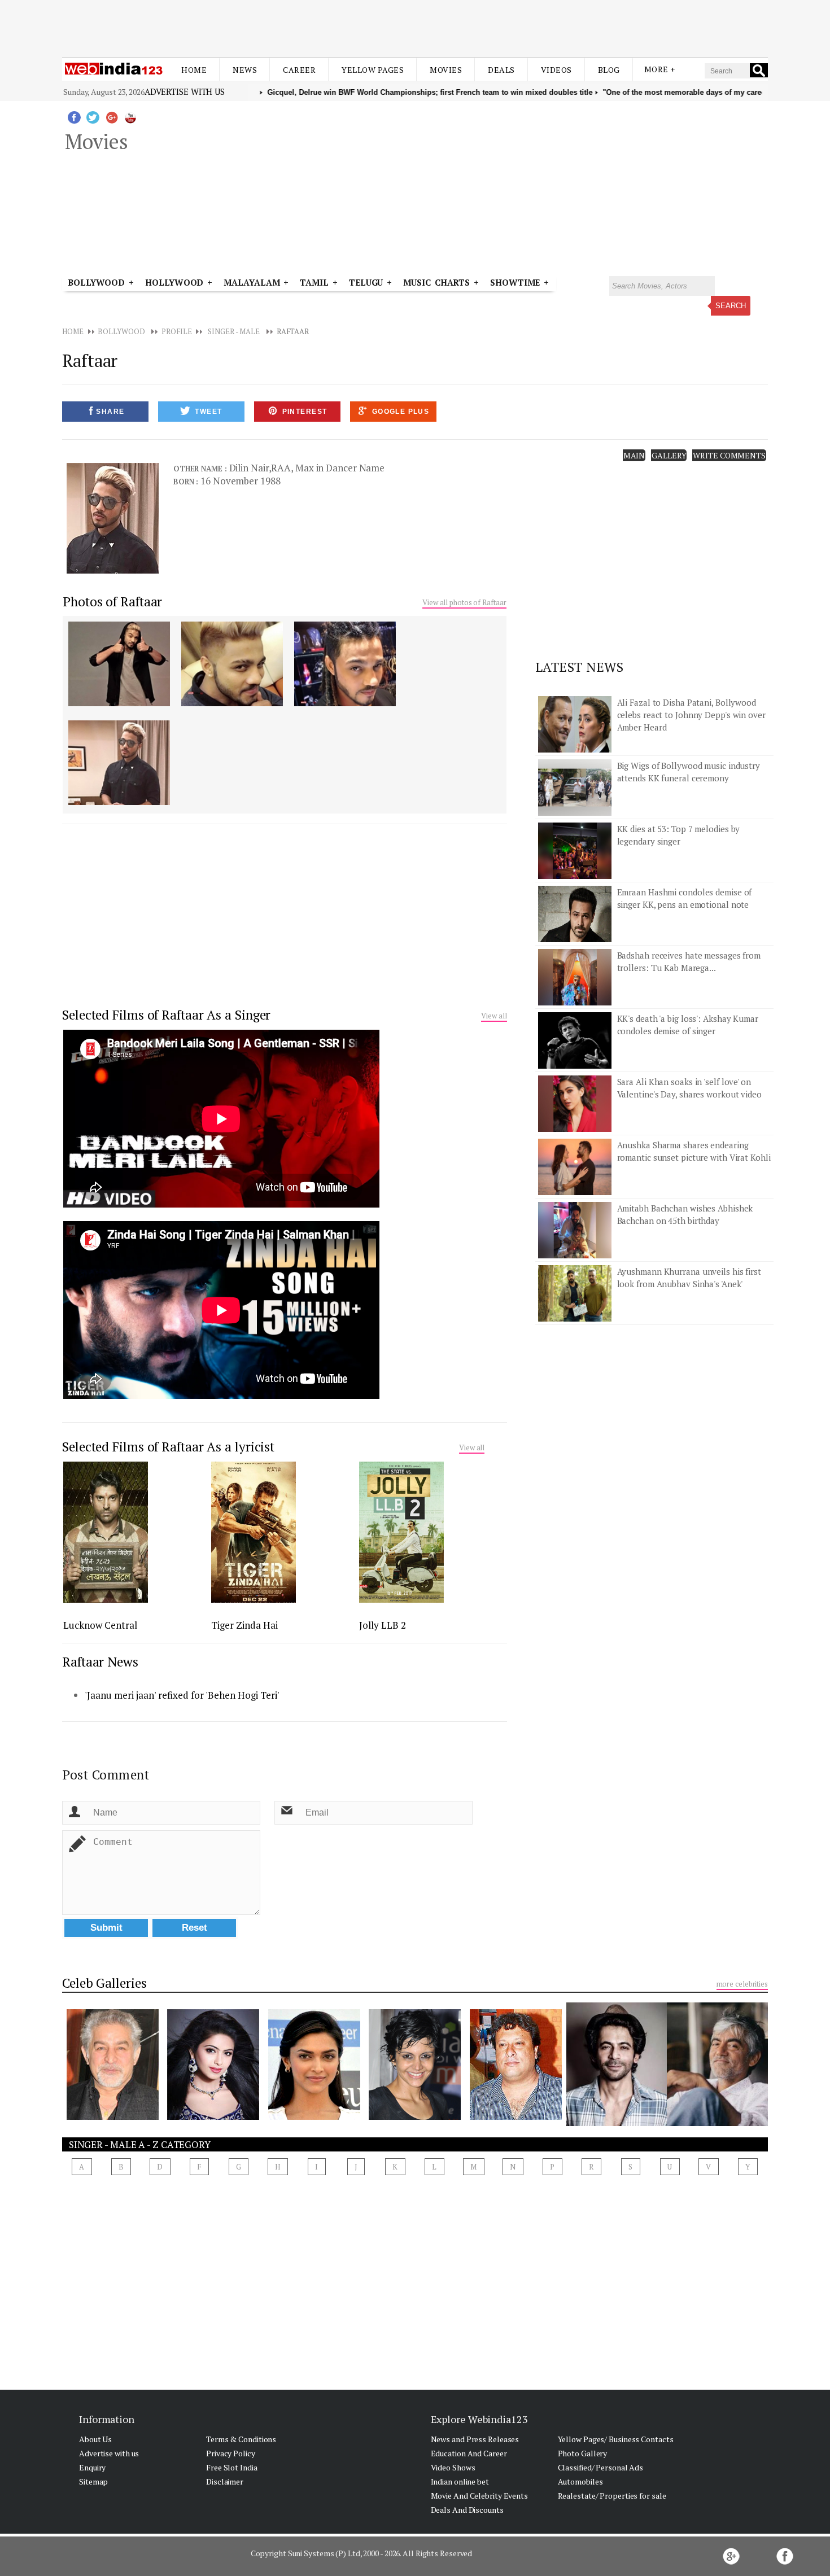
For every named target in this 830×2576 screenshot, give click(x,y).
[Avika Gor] (213, 2116)
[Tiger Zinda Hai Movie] (254, 1599)
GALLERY (669, 455)
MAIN (634, 455)
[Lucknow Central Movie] (106, 1599)
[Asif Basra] (717, 2123)
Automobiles (580, 2481)
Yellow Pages (373, 70)
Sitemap (93, 2481)
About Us (95, 2439)
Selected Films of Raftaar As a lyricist (168, 1447)
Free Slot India (232, 2467)
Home (194, 70)
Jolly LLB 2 (383, 1625)
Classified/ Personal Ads (601, 2467)
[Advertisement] (415, 27)
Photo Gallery (583, 2453)
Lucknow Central (100, 1625)
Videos (556, 70)
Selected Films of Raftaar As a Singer (166, 1015)
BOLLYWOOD (121, 331)
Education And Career (469, 2453)
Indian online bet (460, 2481)
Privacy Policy (231, 2453)
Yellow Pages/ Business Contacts (616, 2439)
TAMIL (314, 282)
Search (731, 306)
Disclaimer (225, 2481)
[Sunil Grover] (617, 2123)
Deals (501, 70)
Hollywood (174, 282)
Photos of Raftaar (112, 602)
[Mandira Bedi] (415, 2116)
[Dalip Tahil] (113, 2116)
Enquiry (92, 2467)
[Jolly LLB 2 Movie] (401, 1599)
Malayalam (252, 282)
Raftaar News (100, 1662)
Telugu (366, 282)
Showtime (517, 282)
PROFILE (176, 331)
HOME (73, 331)
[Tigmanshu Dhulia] (516, 2116)
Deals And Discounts (467, 2510)
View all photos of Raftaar (464, 602)
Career (299, 70)
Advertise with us (185, 91)
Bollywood (96, 282)
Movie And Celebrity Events (479, 2496)
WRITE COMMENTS (729, 455)
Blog (609, 70)
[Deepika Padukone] (314, 2116)
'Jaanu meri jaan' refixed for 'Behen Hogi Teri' (182, 1695)
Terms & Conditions (241, 2439)
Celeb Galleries (104, 1983)
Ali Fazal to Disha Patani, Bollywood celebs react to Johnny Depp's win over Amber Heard (691, 715)
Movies (446, 70)
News (245, 70)
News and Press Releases (475, 2439)
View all (494, 1016)
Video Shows (453, 2467)
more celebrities (742, 1984)
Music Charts (436, 282)
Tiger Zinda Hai (244, 1625)
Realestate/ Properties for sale (612, 2496)
